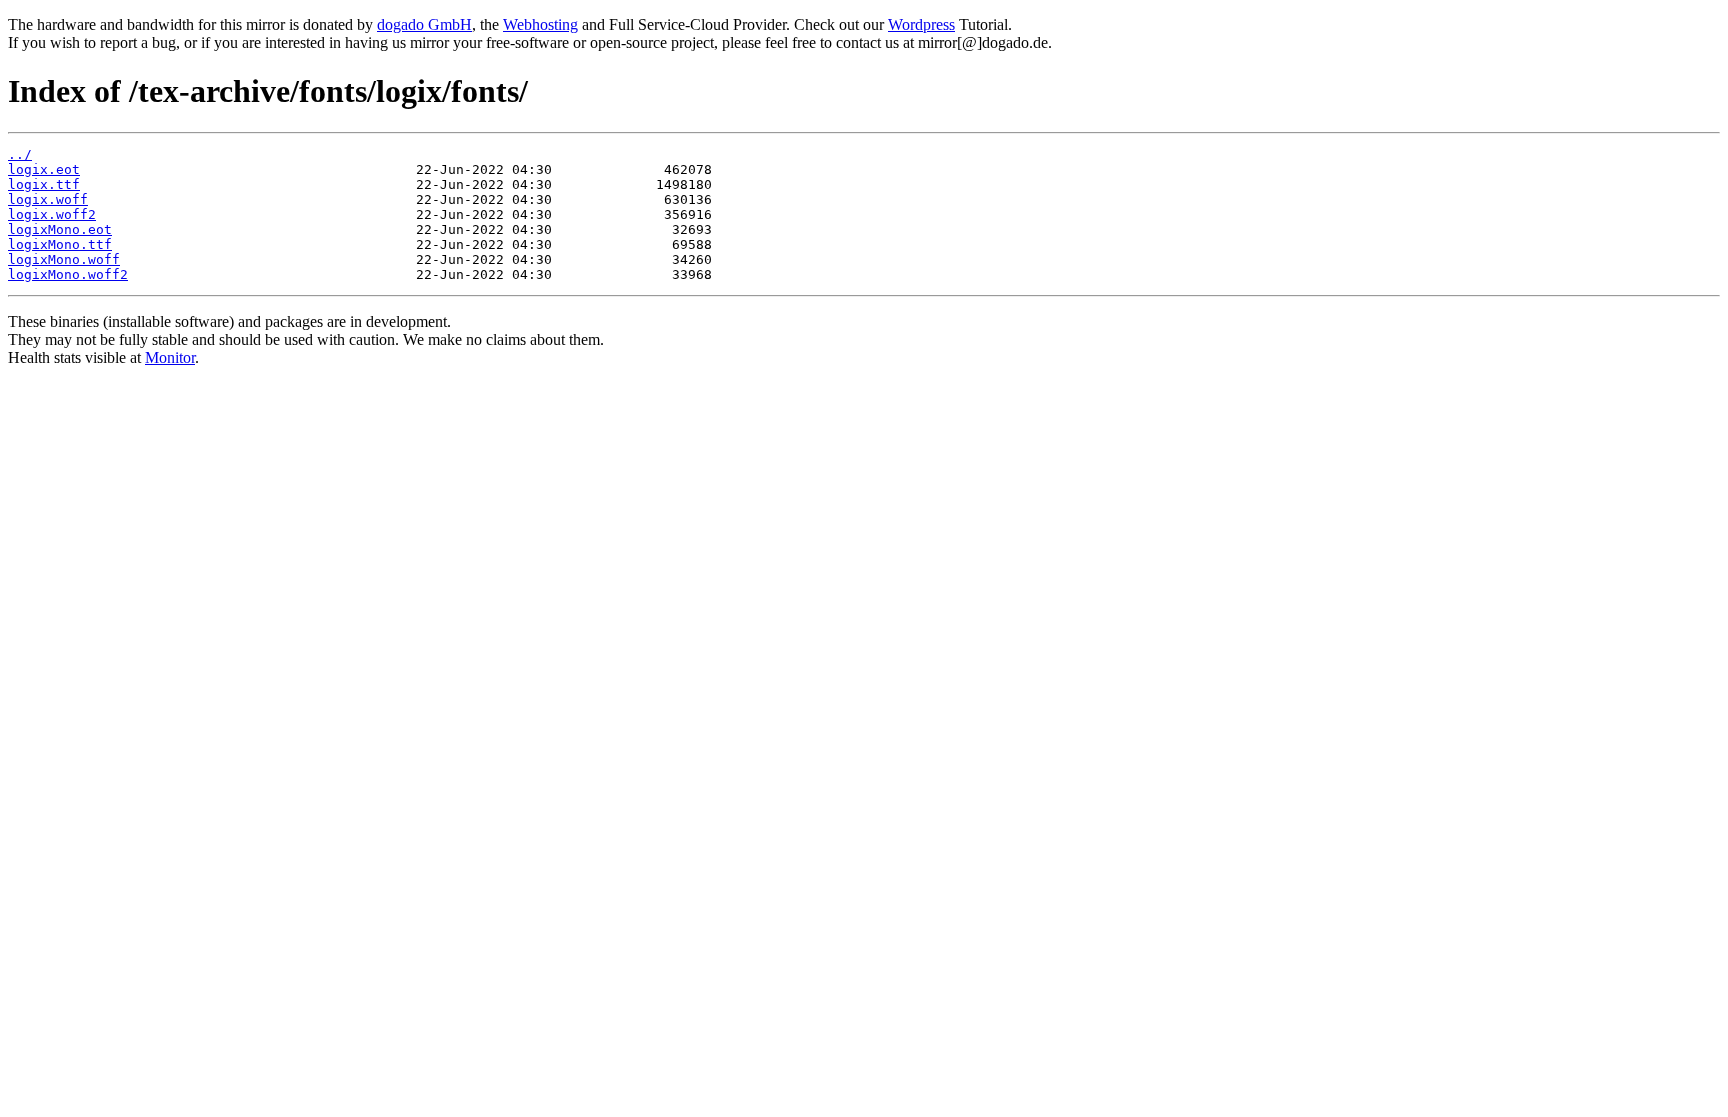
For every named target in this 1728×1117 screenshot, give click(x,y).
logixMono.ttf (60, 244)
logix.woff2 (52, 214)
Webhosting (540, 24)
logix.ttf (44, 184)
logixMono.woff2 (68, 274)
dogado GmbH (424, 24)
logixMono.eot (60, 229)
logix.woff (48, 199)
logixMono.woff (64, 259)
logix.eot (44, 169)
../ (20, 154)
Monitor (170, 357)
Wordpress (921, 24)
